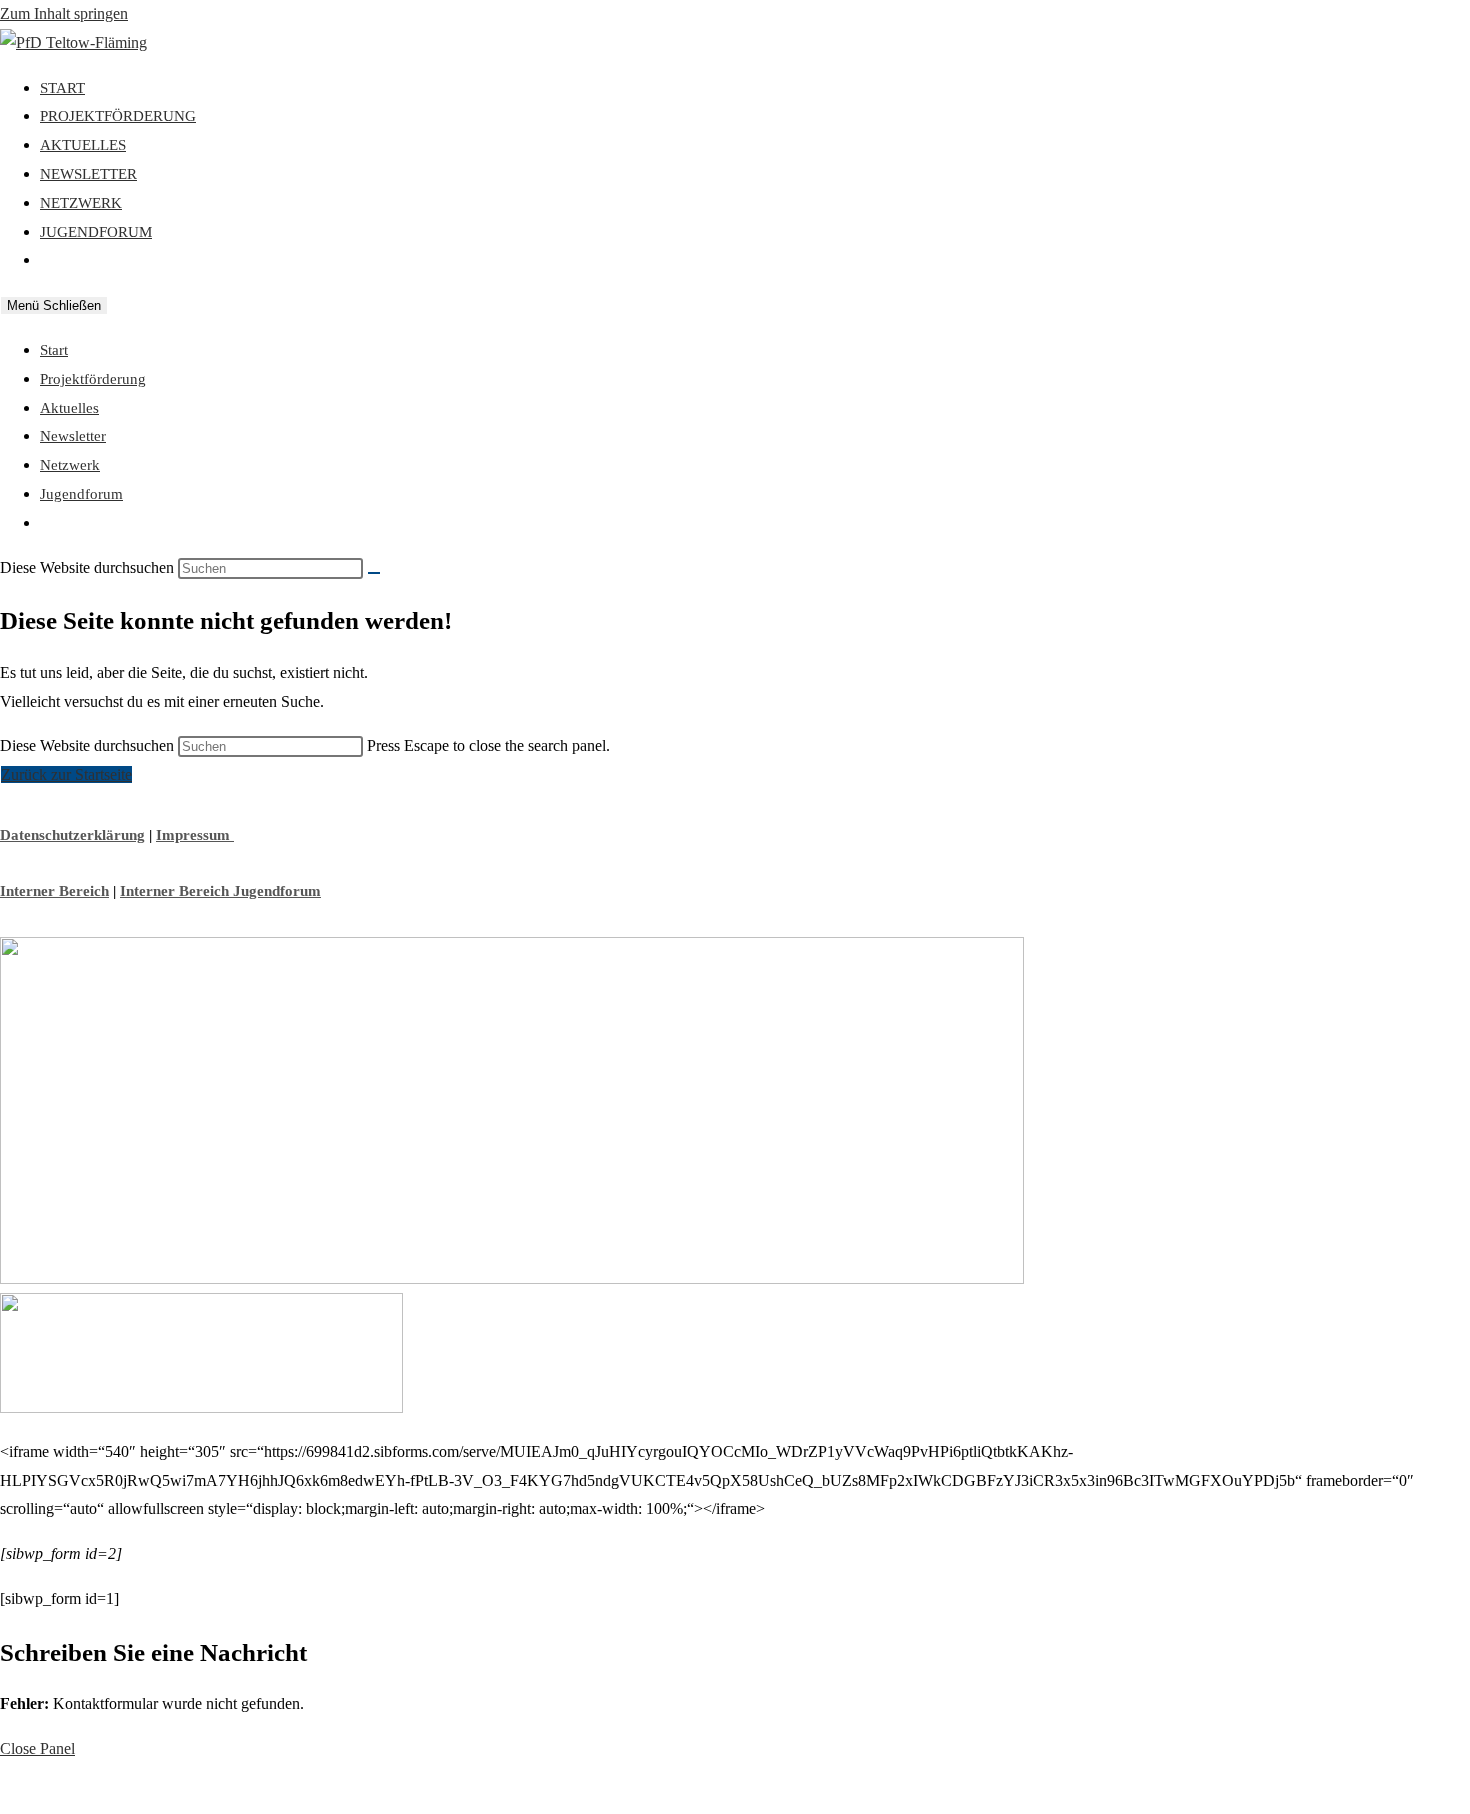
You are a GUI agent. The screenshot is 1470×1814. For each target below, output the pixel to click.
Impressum (195, 835)
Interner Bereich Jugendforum (220, 891)
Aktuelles (69, 408)
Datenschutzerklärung (72, 835)
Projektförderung (93, 379)
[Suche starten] (374, 573)
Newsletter (73, 436)
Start (54, 350)
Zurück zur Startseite (66, 774)
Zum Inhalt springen (64, 13)
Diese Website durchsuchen (89, 745)
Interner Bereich (54, 891)
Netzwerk (70, 465)
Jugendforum (81, 494)
